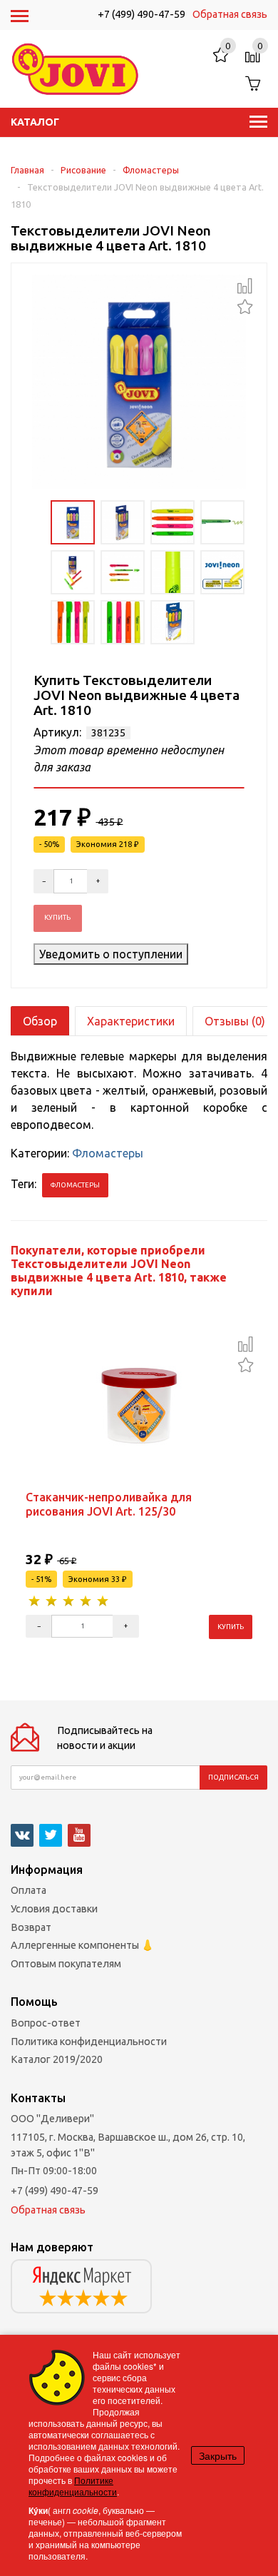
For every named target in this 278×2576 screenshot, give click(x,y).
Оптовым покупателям (66, 1964)
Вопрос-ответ (46, 2023)
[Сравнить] (245, 286)
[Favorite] (245, 305)
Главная (27, 170)
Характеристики (131, 1021)
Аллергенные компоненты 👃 (82, 1945)
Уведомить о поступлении (111, 954)
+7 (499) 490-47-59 (141, 14)
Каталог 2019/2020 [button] (57, 2059)
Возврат (31, 1927)
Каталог (35, 122)
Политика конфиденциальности (89, 2042)
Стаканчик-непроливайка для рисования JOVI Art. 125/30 (109, 1504)
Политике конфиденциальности (73, 2486)
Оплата (29, 1890)
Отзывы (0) (235, 1021)
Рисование (83, 170)
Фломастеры (151, 170)
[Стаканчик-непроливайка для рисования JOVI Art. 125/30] (139, 1407)
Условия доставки (54, 1909)
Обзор (40, 1021)
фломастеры (75, 1185)
